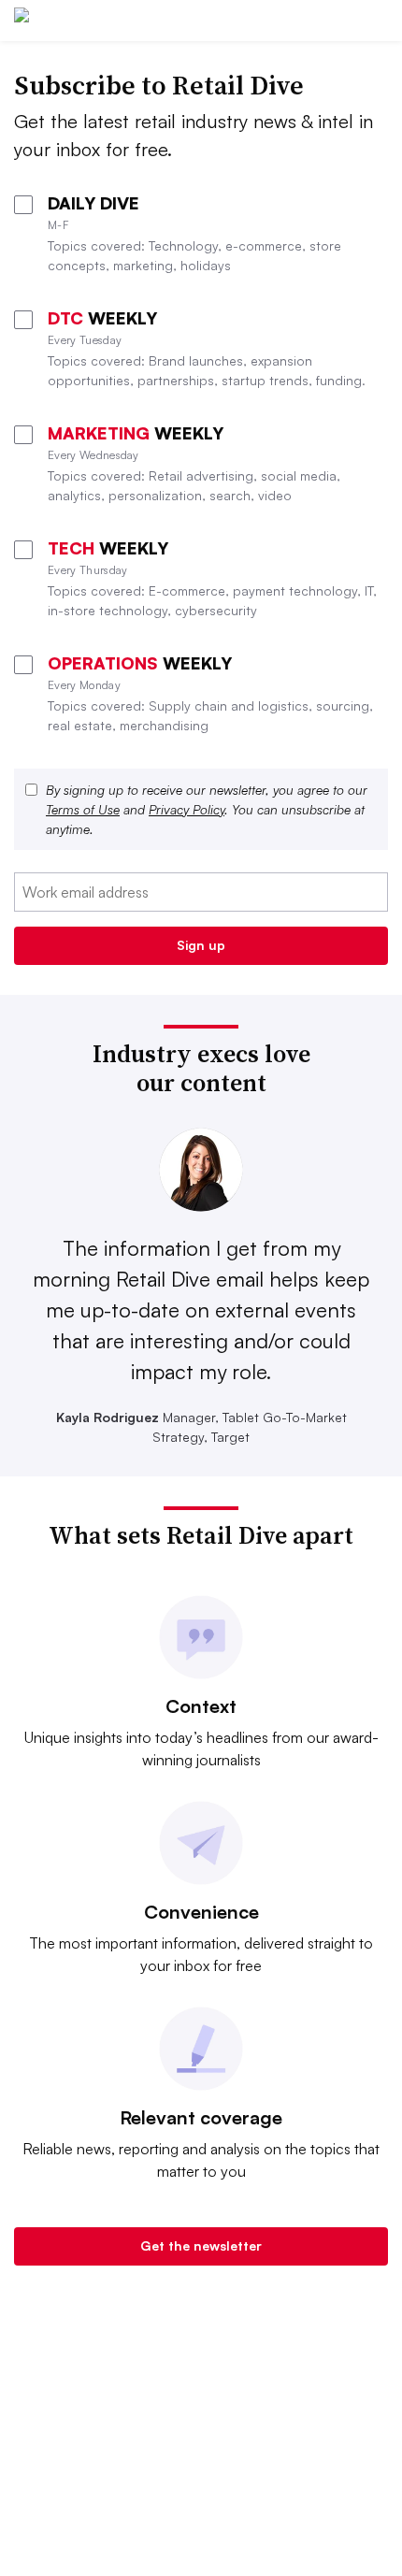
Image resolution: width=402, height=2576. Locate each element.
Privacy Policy (187, 809)
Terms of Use (83, 809)
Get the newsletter (201, 2245)
